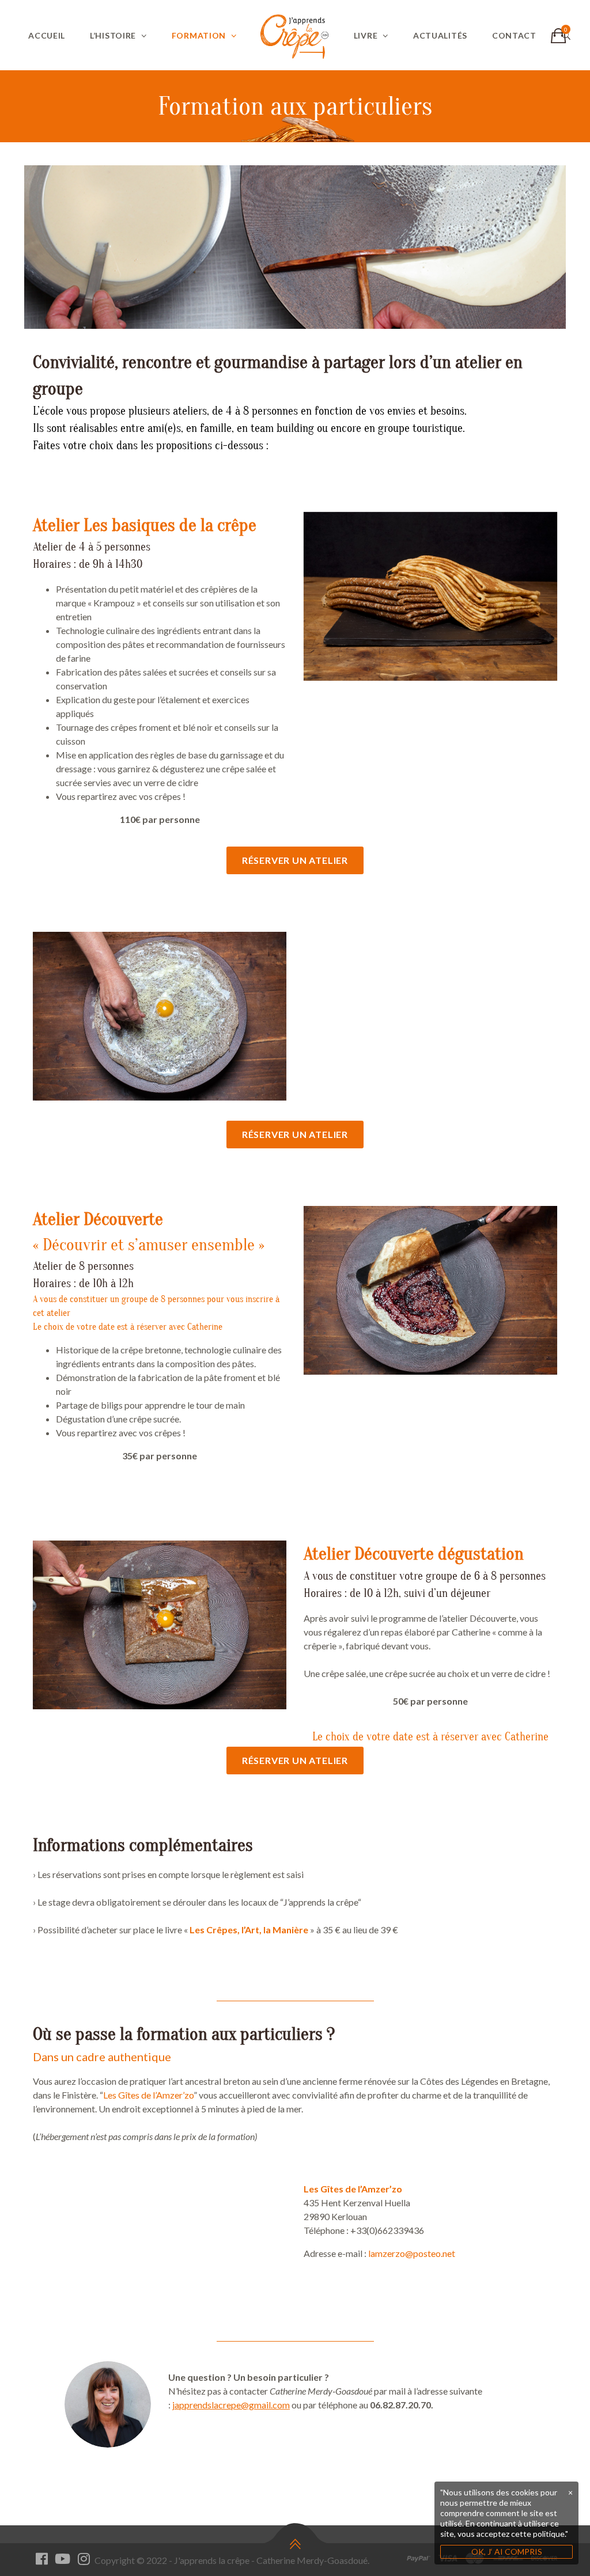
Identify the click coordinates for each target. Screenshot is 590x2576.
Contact (514, 35)
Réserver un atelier (295, 860)
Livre (366, 35)
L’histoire (113, 35)
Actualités (440, 35)
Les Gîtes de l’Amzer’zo (148, 2095)
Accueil (47, 35)
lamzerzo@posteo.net (412, 2253)
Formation (199, 35)
